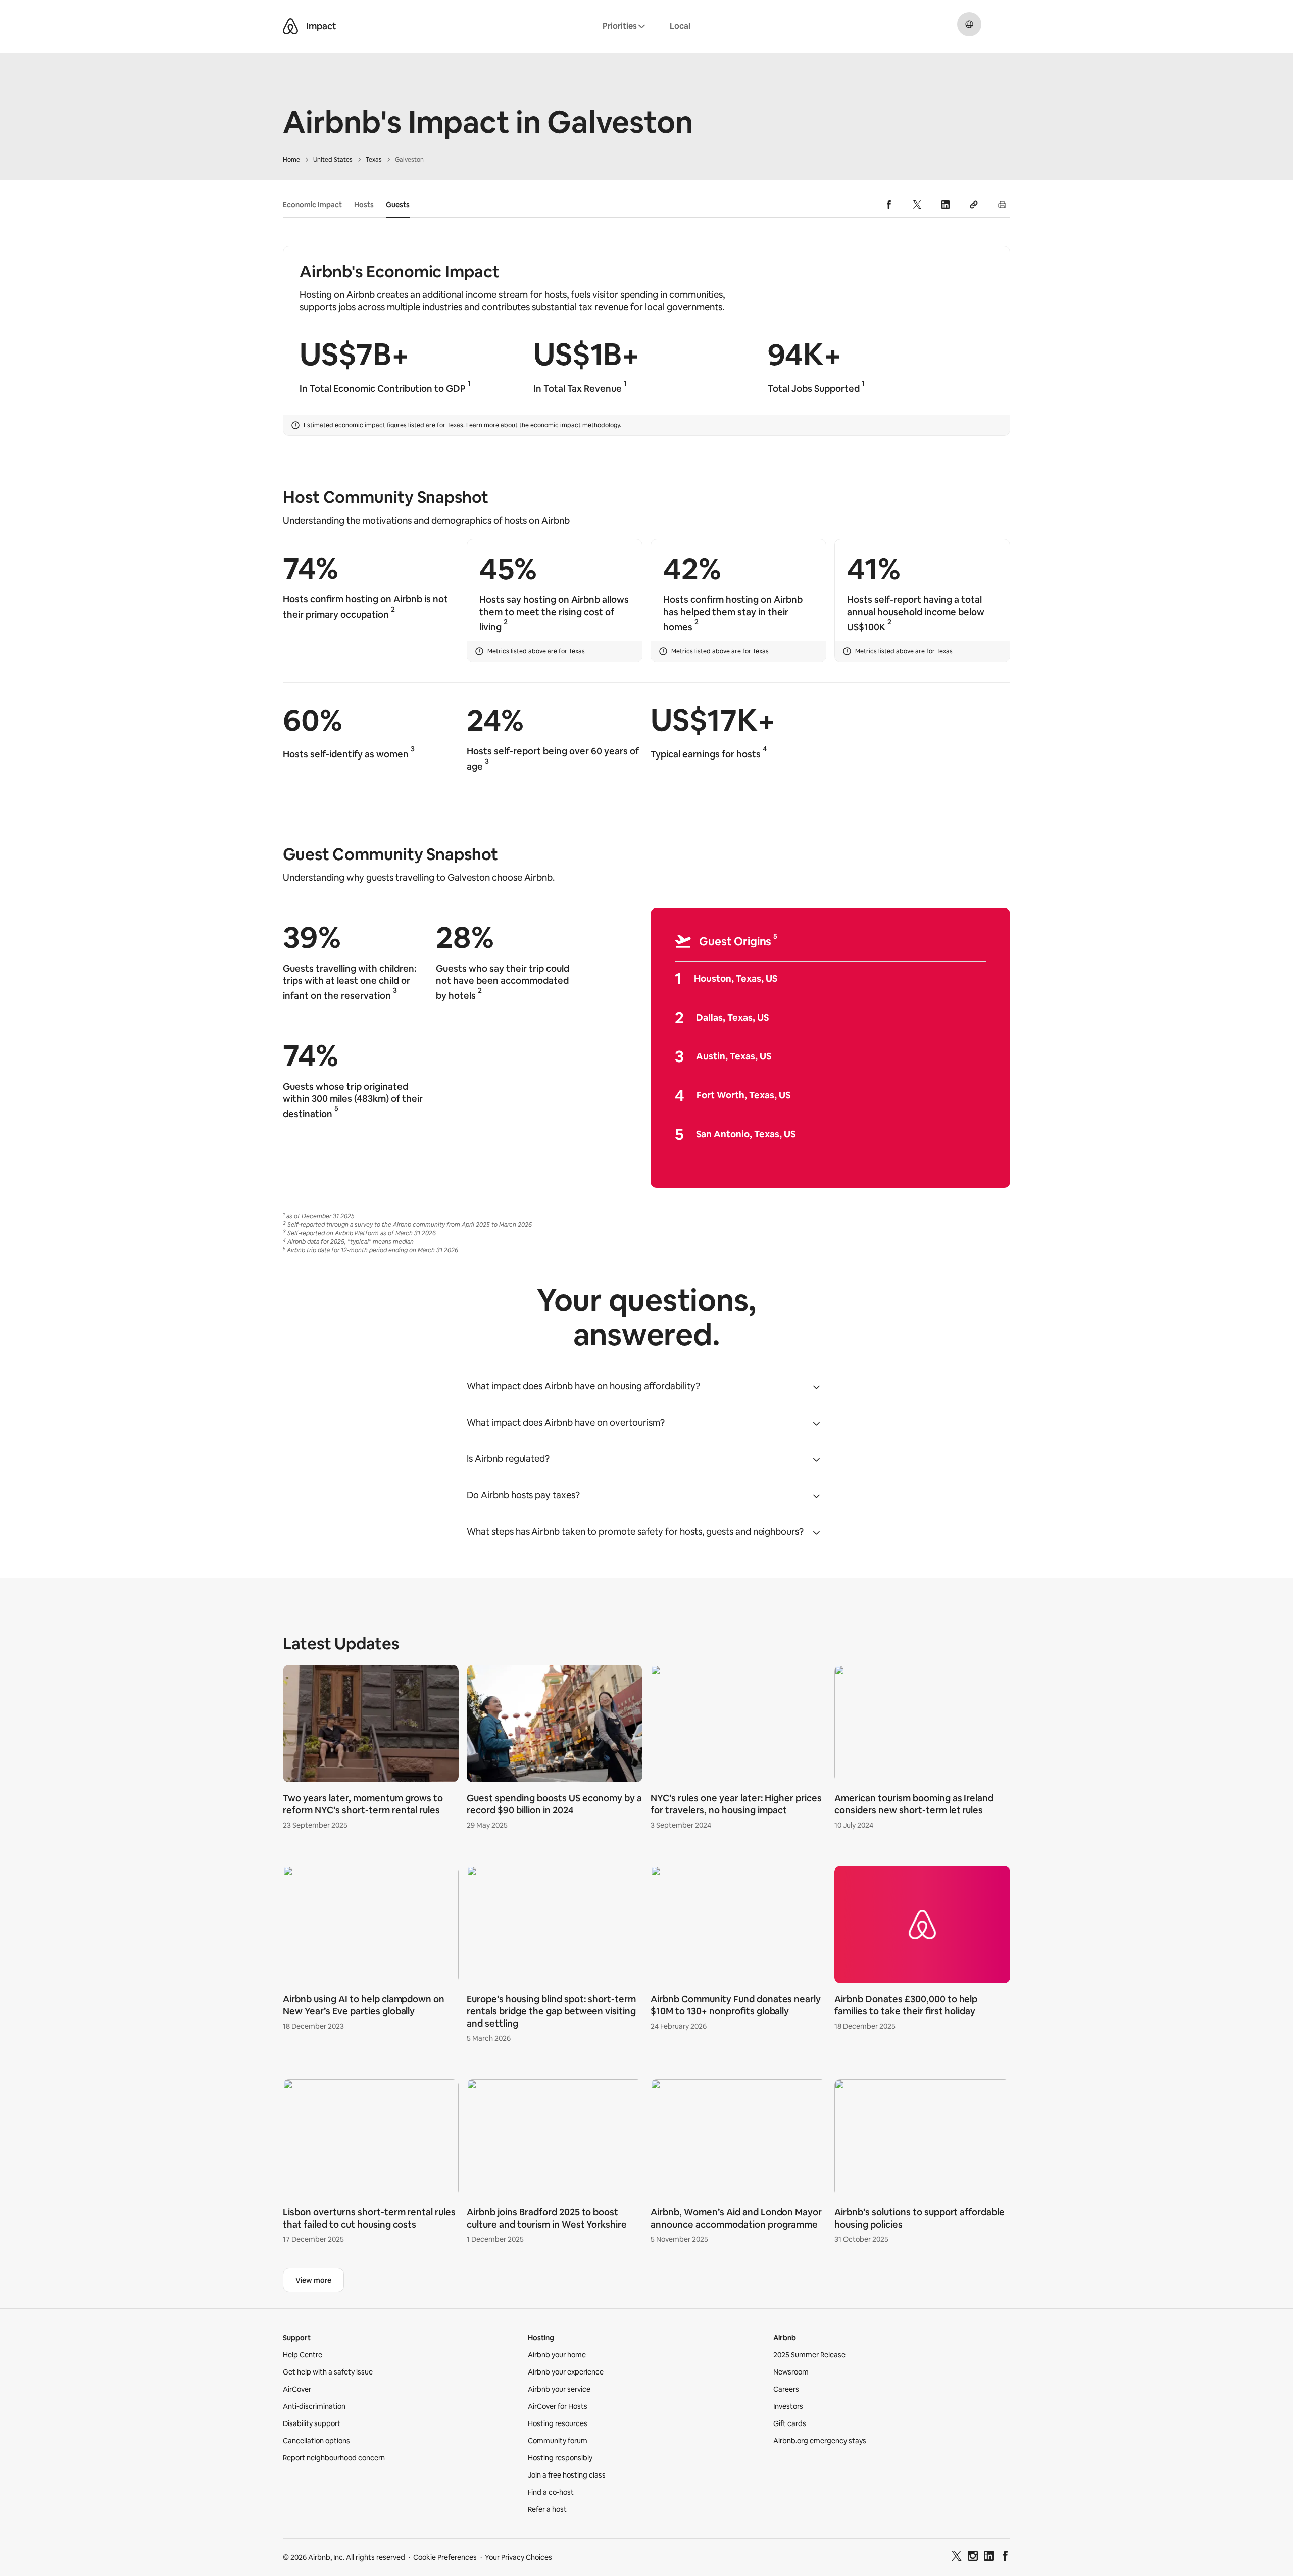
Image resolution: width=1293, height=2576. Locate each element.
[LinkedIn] (989, 2557)
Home (291, 160)
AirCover (297, 2389)
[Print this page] (1002, 205)
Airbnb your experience (566, 2372)
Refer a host (547, 2509)
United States (333, 160)
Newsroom (791, 2372)
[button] (646, 1386)
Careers (786, 2389)
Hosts (364, 205)
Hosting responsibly (560, 2458)
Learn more (483, 425)
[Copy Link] (974, 205)
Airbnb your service (559, 2389)
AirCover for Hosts (558, 2406)
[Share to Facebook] (889, 205)
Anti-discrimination (314, 2406)
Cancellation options (316, 2441)
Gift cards (790, 2423)
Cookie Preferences (445, 2557)
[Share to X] (917, 205)
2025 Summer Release (809, 2355)
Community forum (558, 2441)
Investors (788, 2406)
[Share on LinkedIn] (946, 205)
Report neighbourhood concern (334, 2458)
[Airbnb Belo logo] (290, 26)
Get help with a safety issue (328, 2372)
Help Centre (303, 2355)
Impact (321, 26)
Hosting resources (558, 2423)
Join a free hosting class (567, 2475)
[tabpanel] (646, 1956)
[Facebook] (1005, 2557)
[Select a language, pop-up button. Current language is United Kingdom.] (969, 24)
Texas (374, 160)
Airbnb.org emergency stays (820, 2441)
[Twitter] (957, 2557)
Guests (398, 205)
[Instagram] (973, 2557)
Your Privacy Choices (518, 2557)
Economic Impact (312, 205)
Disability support (312, 2423)
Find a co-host (551, 2492)
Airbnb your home (557, 2355)
